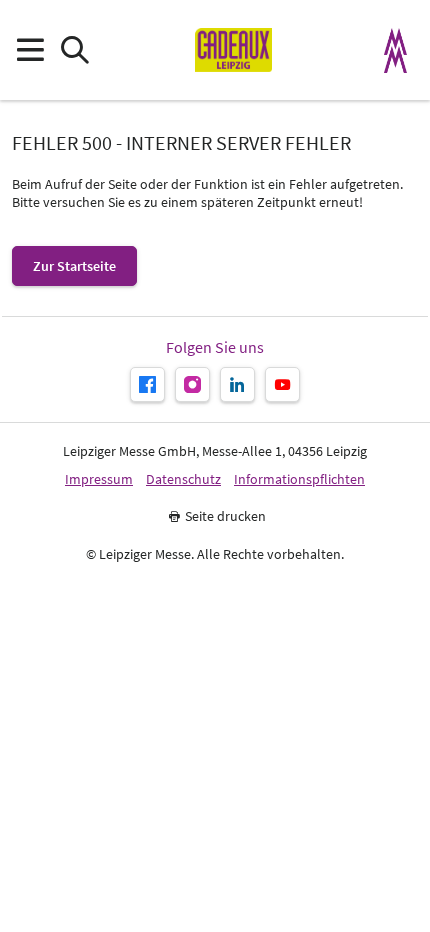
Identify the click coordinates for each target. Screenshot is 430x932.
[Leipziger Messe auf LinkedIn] (237, 384)
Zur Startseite (74, 266)
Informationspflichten (299, 479)
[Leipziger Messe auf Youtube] (282, 384)
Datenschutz (183, 479)
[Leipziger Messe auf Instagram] (192, 384)
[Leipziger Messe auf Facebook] (147, 384)
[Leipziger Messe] (396, 50)
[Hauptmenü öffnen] (29, 50)
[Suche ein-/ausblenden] (74, 50)
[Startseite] (233, 50)
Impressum (99, 479)
